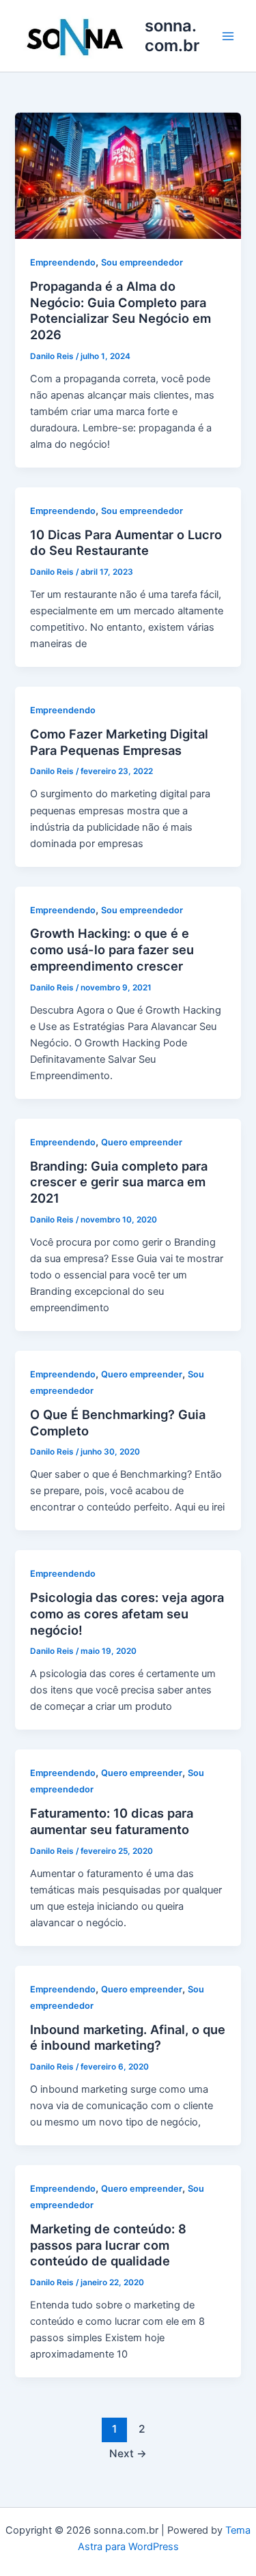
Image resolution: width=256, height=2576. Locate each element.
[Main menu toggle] (228, 36)
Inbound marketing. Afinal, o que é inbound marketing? (128, 2037)
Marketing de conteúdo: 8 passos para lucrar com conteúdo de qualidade (108, 2245)
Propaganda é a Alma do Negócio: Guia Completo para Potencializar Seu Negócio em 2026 (120, 310)
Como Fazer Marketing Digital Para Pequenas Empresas (119, 742)
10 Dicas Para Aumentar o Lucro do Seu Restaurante (126, 543)
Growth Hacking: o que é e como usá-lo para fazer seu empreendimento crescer (112, 949)
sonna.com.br (172, 35)
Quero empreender (142, 1142)
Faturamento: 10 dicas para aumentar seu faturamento (112, 1821)
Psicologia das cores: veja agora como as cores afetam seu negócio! (127, 1613)
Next (128, 2453)
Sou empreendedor (142, 262)
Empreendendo (63, 262)
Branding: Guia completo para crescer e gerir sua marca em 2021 (119, 1182)
